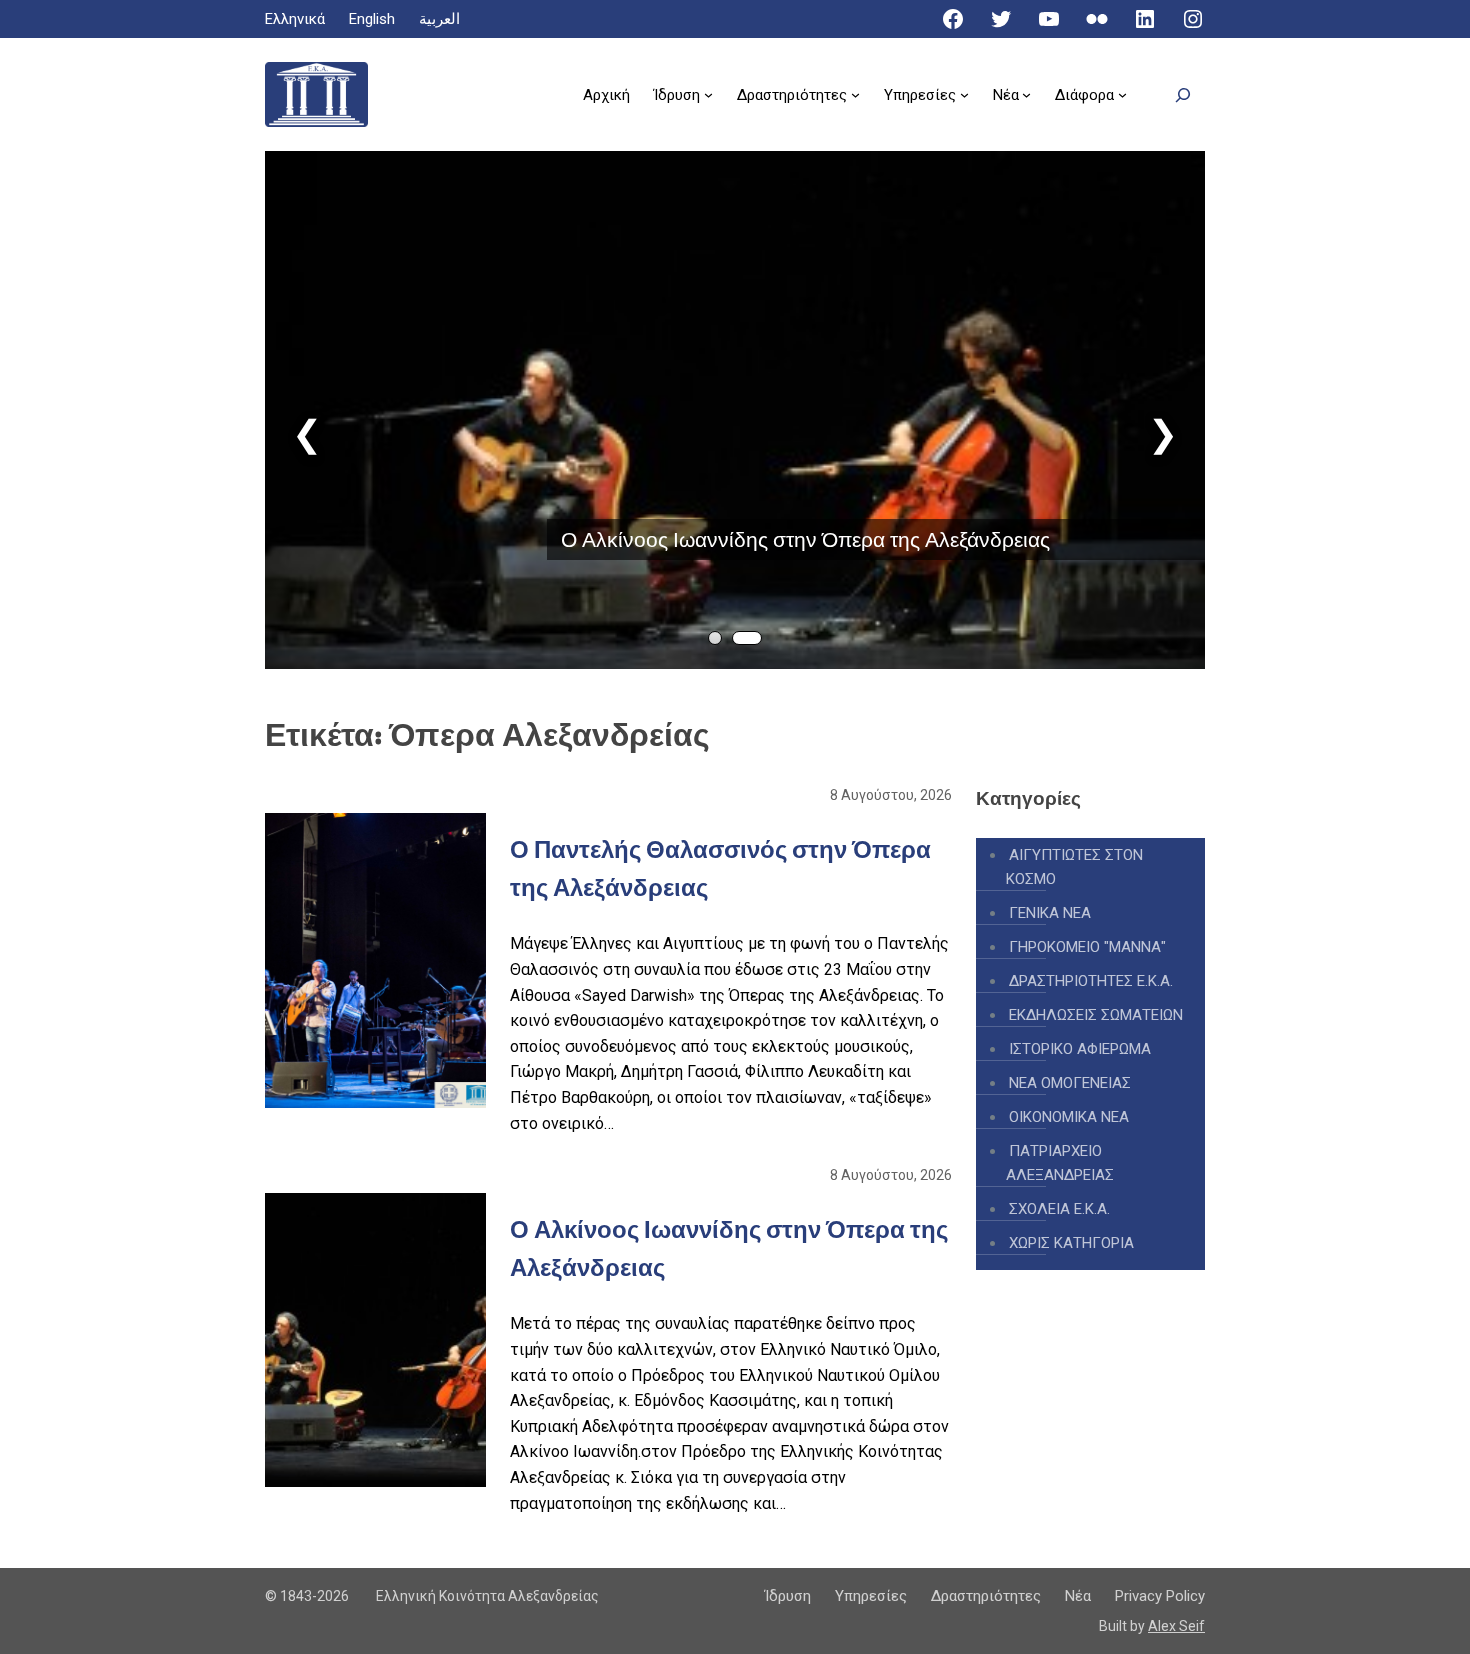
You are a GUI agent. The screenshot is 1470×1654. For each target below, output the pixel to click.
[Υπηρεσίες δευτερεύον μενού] (964, 94)
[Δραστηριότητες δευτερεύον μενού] (855, 94)
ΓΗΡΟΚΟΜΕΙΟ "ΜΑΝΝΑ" (1087, 947)
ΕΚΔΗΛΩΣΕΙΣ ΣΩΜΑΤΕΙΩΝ (1096, 1015)
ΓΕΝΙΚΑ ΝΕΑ (1050, 913)
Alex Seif (1176, 1626)
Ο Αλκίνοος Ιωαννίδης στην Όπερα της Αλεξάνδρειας (805, 539)
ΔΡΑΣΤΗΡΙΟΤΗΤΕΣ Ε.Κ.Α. (1091, 981)
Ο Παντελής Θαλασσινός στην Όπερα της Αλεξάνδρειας (720, 868)
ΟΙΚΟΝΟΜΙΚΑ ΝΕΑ (1069, 1117)
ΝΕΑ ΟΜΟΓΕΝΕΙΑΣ (1070, 1083)
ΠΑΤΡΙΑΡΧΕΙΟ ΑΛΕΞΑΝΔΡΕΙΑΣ (1060, 1163)
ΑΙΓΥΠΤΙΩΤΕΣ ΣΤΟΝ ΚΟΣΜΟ (1074, 867)
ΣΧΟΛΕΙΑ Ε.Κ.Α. (1059, 1209)
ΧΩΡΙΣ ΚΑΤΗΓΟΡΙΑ (1071, 1243)
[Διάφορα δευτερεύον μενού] (1122, 94)
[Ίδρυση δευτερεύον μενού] (708, 94)
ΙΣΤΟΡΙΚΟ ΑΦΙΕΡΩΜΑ (1080, 1049)
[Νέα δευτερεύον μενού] (1026, 94)
